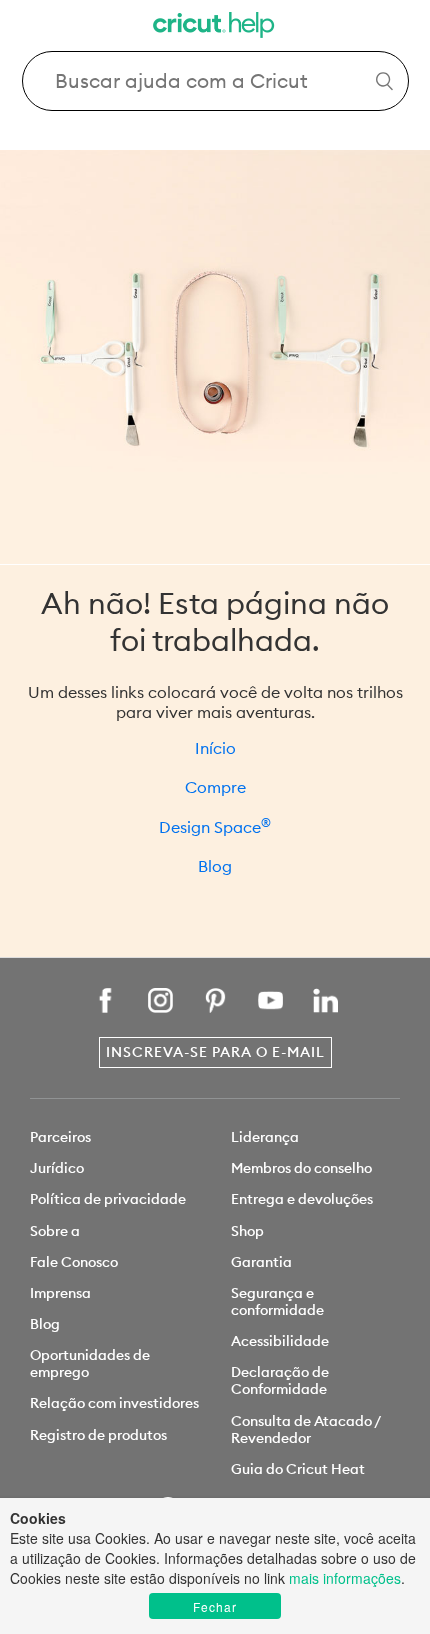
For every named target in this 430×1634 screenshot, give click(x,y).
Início (215, 748)
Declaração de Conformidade (280, 1380)
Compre (215, 787)
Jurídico (57, 1168)
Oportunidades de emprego (90, 1363)
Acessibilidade (280, 1341)
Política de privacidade (108, 1199)
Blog (215, 866)
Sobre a (55, 1231)
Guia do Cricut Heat (298, 1469)
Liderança (265, 1137)
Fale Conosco (74, 1262)
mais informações (345, 1578)
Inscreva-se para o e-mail (215, 1052)
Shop (247, 1231)
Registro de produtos (98, 1435)
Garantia (261, 1262)
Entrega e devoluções (302, 1199)
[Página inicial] (215, 27)
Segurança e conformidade (277, 1301)
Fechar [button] (215, 1606)
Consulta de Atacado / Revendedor (305, 1429)
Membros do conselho (301, 1168)
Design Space (215, 827)
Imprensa (60, 1293)
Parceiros (60, 1137)
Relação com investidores (114, 1403)
